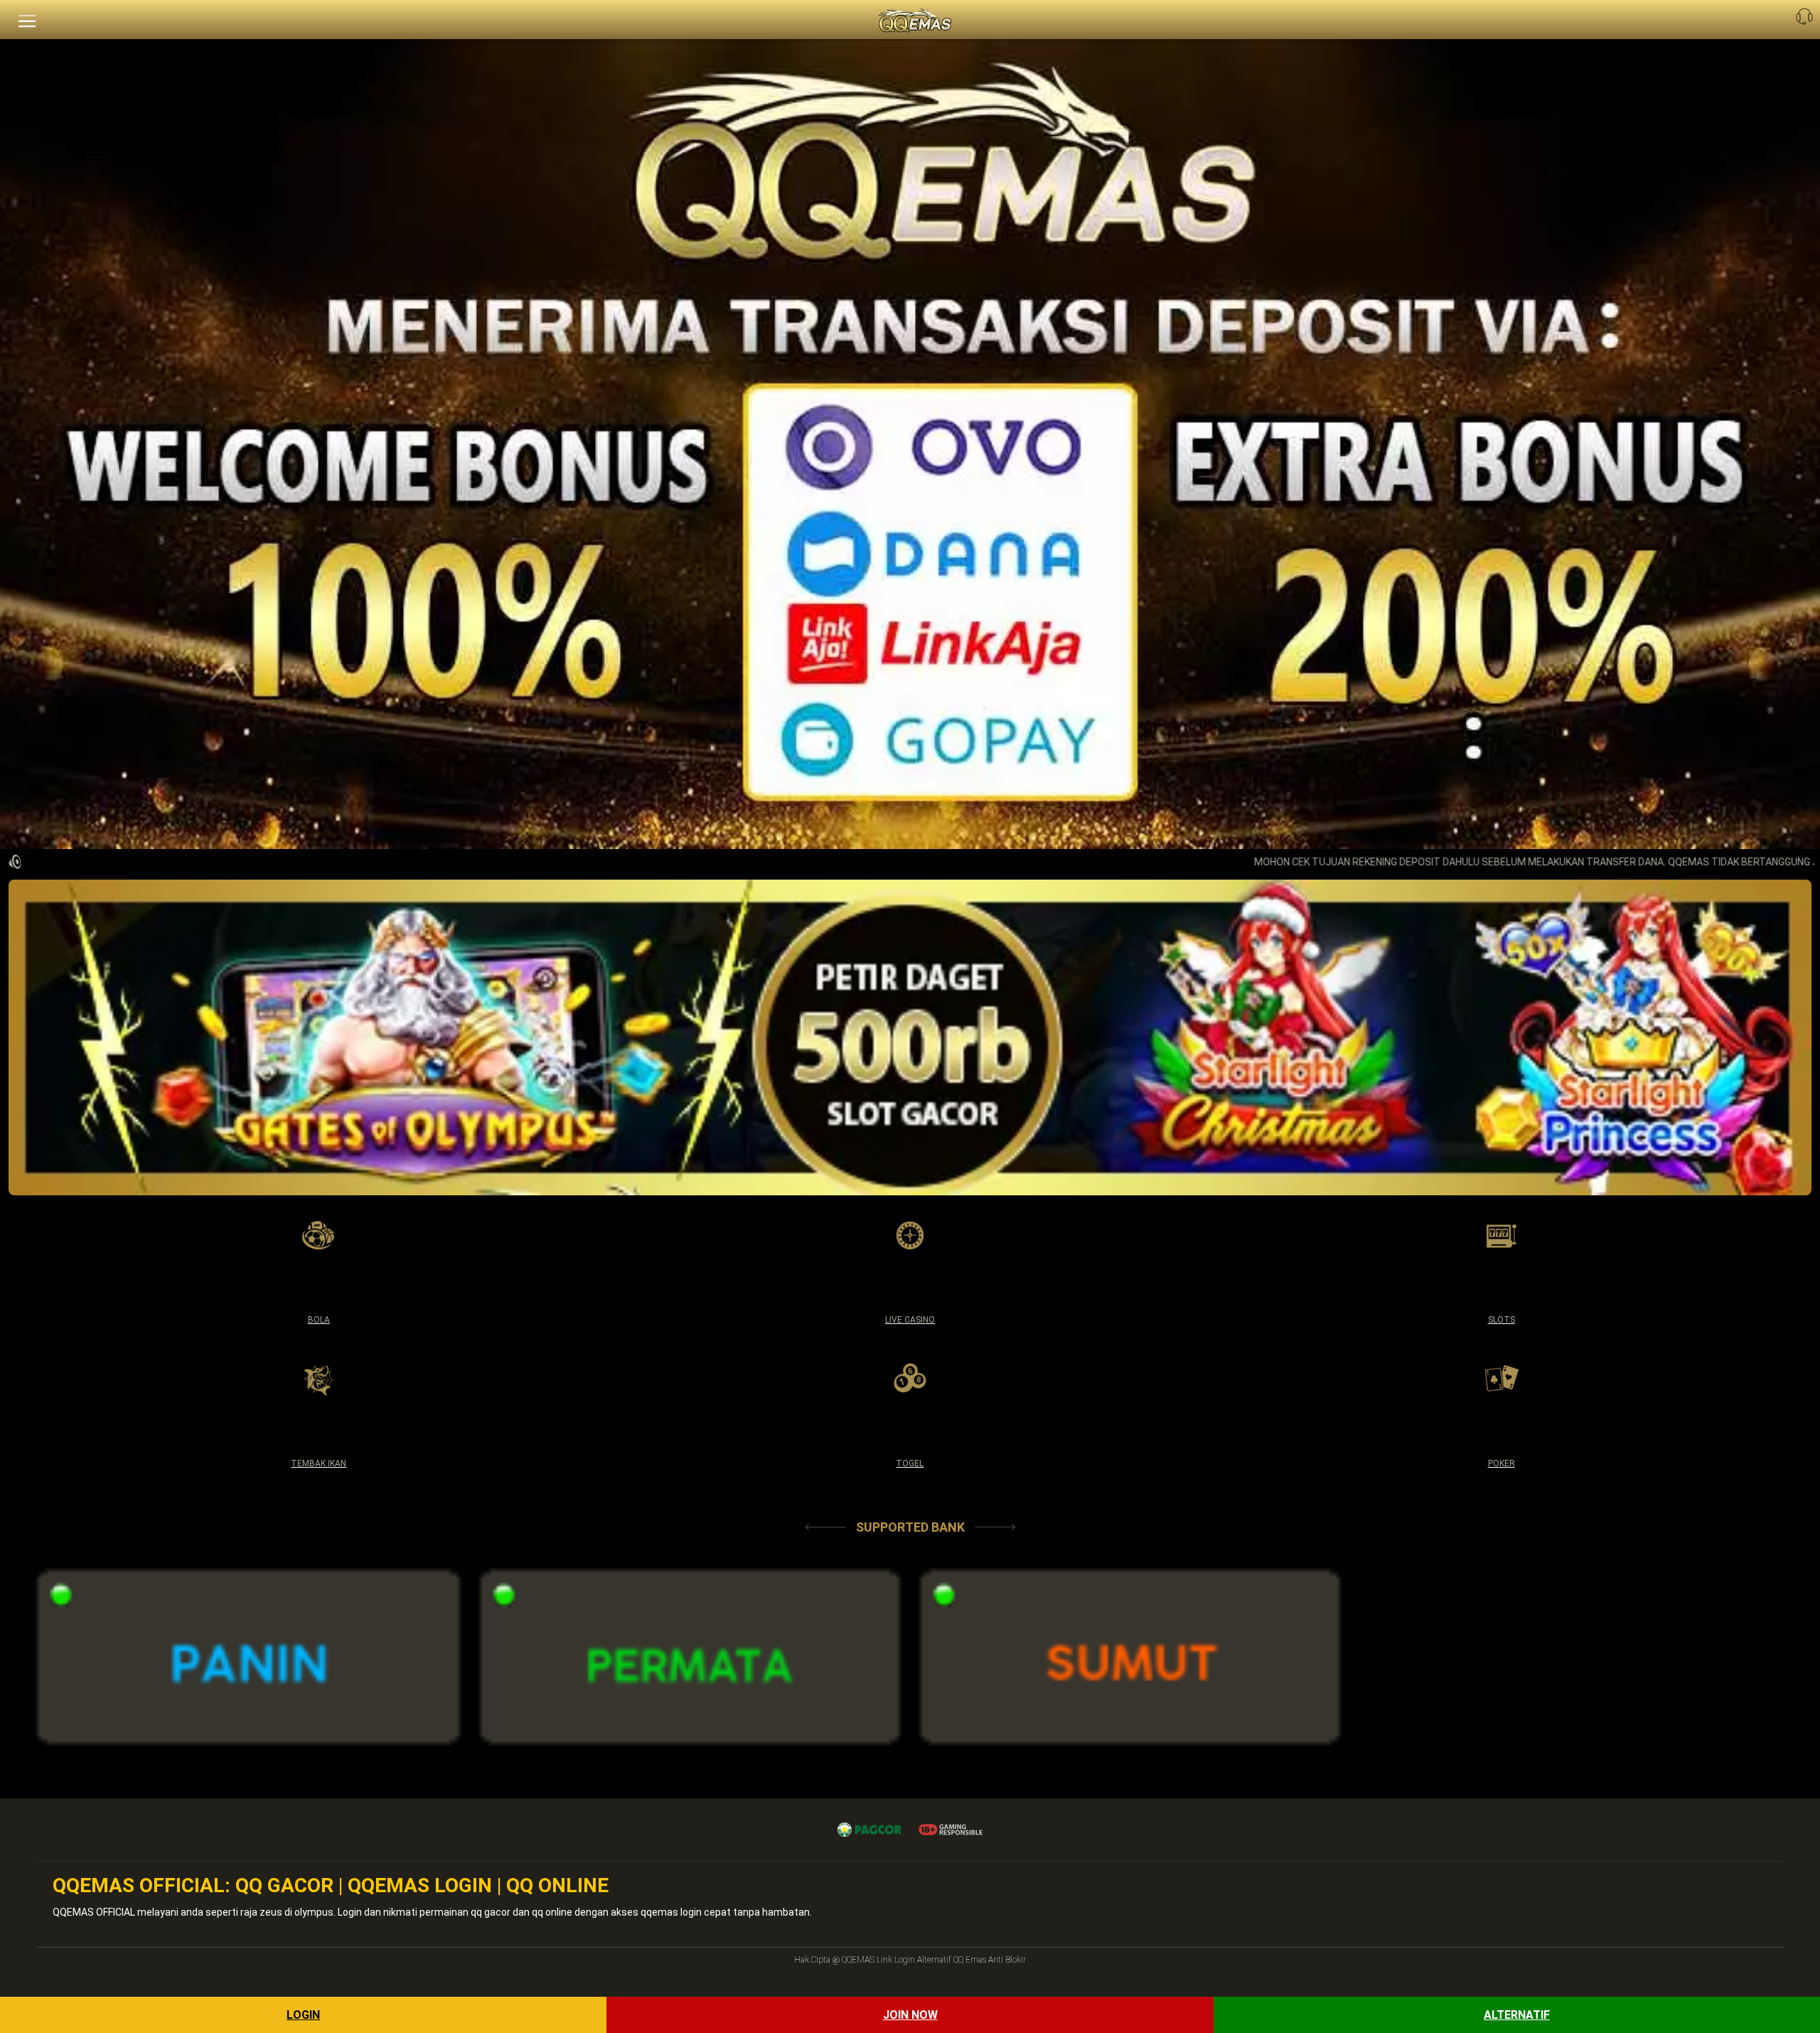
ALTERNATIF (1517, 2015)
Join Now (910, 2015)
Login (303, 2015)
